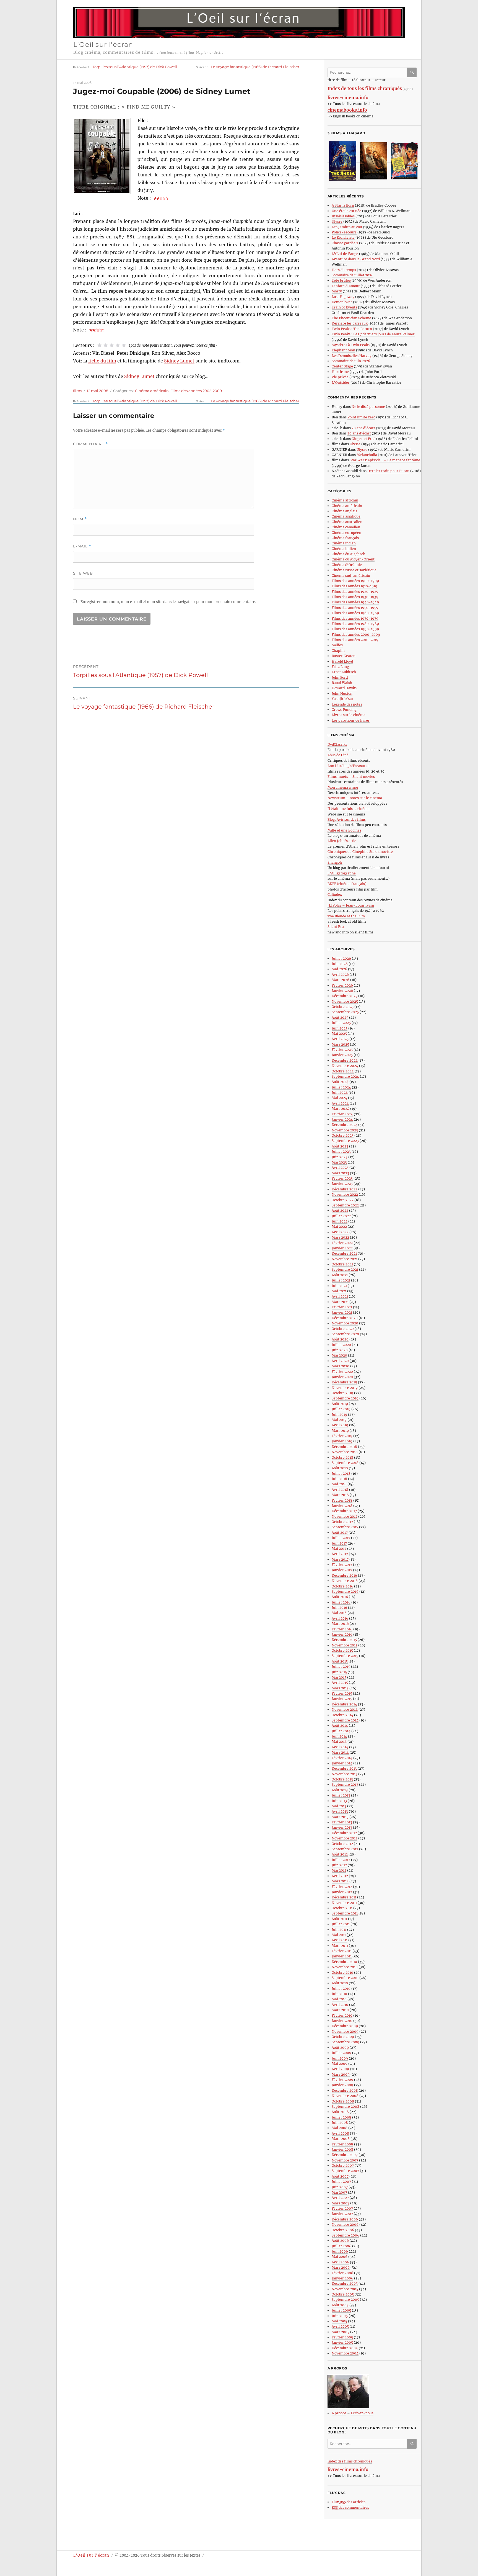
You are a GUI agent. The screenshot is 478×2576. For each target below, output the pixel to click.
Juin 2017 (339, 1543)
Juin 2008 (340, 2123)
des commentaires (350, 2507)
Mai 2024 (339, 1098)
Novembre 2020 (345, 1323)
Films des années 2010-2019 (355, 640)
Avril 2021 (340, 1296)
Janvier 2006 (342, 2278)
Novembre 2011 (344, 1903)
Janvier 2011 (342, 1956)
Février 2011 (342, 1951)
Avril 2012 (340, 1876)
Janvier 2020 (342, 1377)
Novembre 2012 (345, 1838)
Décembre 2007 (345, 2155)
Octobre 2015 (342, 1650)
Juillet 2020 (341, 1345)
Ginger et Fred (363, 439)
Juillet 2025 (341, 1023)
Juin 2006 (340, 2251)
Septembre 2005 (345, 2300)
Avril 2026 (340, 975)
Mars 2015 (340, 1688)
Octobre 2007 (343, 2165)
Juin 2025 (340, 1028)
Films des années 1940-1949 (355, 602)
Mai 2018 (339, 1484)
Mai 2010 (339, 1999)
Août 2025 (340, 1017)
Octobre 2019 (342, 1393)
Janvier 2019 (342, 1441)
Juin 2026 (340, 964)
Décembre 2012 (344, 1833)
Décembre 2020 (345, 1318)
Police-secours (344, 232)
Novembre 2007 (345, 2160)
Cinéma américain (152, 391)
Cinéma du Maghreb (348, 554)
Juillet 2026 (341, 958)
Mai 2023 (339, 1162)
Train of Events (344, 307)
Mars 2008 (341, 2139)
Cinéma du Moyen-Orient (353, 559)
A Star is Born (343, 205)
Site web (83, 573)
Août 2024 (340, 1082)
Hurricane (340, 372)
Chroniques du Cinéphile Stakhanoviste (360, 852)
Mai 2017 (339, 1549)
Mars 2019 (340, 1431)
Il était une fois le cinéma (349, 809)
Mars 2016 (340, 1624)
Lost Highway (343, 297)
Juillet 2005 (341, 2310)
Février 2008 (342, 2144)
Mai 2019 (339, 1420)
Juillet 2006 (341, 2246)
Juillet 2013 (341, 1795)
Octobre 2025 (343, 1007)
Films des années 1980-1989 (355, 624)
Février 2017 (342, 1565)
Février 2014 (342, 1758)
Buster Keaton (344, 656)
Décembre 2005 (345, 2283)
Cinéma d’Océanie (347, 565)
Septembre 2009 (345, 2042)
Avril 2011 (340, 1940)
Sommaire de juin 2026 (351, 361)
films (77, 391)
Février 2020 (342, 1372)
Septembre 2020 (345, 1334)
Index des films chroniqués (350, 2461)
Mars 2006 (341, 2267)
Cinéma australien (347, 522)
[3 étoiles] (112, 345)
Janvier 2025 (342, 1055)
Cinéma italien (344, 549)
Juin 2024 (340, 1093)
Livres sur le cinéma (349, 715)
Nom (80, 519)
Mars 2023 (340, 1173)
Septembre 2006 (345, 2235)
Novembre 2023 (345, 1130)
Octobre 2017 (342, 1522)
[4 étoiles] (118, 345)
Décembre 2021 (344, 1253)
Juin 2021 (339, 1286)
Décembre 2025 (345, 996)
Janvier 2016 (342, 1634)
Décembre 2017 (344, 1511)
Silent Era (336, 927)
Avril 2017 (340, 1554)
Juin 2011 (339, 1930)
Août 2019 (340, 1404)
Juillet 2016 (341, 1602)
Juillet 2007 (341, 2182)
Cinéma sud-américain (351, 576)
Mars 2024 (341, 1109)
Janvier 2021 (342, 1312)
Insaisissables (343, 216)
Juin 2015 (339, 1672)
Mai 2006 (340, 2257)
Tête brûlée (341, 280)
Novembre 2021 (345, 1259)
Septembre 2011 (345, 1913)
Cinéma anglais (344, 511)
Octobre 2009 (343, 2037)
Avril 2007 (340, 2198)
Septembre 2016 (345, 1591)
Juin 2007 (340, 2187)
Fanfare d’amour (346, 286)
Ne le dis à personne (369, 407)
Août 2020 (340, 1339)
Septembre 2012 (345, 1849)
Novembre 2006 (345, 2224)
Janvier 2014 (342, 1763)
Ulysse (337, 221)
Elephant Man (343, 350)
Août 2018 (340, 1468)
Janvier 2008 (342, 2149)
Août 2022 (340, 1210)
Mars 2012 (340, 1881)
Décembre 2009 (345, 2026)
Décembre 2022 (345, 1189)
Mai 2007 (339, 2192)
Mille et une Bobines (344, 830)
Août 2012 (340, 1854)
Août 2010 (340, 1983)
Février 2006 (342, 2273)
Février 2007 (342, 2208)
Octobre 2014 (342, 1715)
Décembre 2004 (345, 2348)
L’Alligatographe (342, 873)
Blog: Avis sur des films (347, 819)
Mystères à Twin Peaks (351, 345)
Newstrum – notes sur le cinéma (355, 798)
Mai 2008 (340, 2128)
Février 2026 (342, 985)
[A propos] (374, 2391)
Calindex (335, 895)
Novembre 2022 (345, 1194)
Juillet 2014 (341, 1731)
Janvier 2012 (342, 1892)
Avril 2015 (340, 1683)
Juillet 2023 (341, 1151)
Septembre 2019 (345, 1398)
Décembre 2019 (344, 1382)
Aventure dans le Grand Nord (356, 259)
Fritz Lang (340, 667)
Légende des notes (347, 704)
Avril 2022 (340, 1232)
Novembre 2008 (345, 2096)
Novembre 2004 (345, 2353)
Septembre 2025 (345, 1012)
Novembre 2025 (345, 1001)
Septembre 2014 (345, 1720)
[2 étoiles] (106, 345)
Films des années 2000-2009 (356, 635)
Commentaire (90, 444)
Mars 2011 (340, 1946)
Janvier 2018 (342, 1506)
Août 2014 (340, 1726)
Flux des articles (349, 2502)
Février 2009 (342, 2080)
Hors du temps (344, 270)
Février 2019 (342, 1436)
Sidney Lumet (179, 361)
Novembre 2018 (345, 1452)
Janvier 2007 (342, 2214)
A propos (339, 2413)
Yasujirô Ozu (342, 699)
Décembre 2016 (344, 1575)
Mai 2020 (339, 1355)
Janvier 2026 (342, 991)
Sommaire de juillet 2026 (353, 275)
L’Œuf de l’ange (345, 254)
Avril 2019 (340, 1425)
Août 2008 (340, 2112)
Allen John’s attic (342, 841)
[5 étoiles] (124, 345)
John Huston (342, 693)
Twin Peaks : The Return (352, 329)
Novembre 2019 (345, 1388)
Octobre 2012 (342, 1844)
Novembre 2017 (345, 1516)
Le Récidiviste (343, 237)
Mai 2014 (339, 1742)
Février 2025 (342, 1050)
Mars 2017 (340, 1559)
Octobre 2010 (342, 1972)
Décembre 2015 (344, 1640)
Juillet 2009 (341, 2053)
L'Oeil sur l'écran (103, 44)
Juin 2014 (339, 1736)
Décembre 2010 (344, 1962)
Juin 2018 (339, 1479)
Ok (413, 72)
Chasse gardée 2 (345, 243)
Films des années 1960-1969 (355, 613)
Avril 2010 (340, 2005)
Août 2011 (339, 1919)
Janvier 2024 (342, 1119)
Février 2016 (342, 1629)
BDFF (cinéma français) (347, 884)
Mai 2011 (339, 1935)
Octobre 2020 (343, 1329)
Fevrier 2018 (342, 1500)
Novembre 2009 (345, 2031)
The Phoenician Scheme (351, 318)
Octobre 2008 (343, 2101)
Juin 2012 (339, 1865)
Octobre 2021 (342, 1264)
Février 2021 (342, 1307)
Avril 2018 (340, 1490)
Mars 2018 (340, 1495)
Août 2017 (340, 1533)
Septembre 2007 (345, 2171)
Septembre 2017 (345, 1527)
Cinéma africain (345, 500)
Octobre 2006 (343, 2230)
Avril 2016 (340, 1618)
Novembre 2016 (345, 1581)
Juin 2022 (340, 1221)
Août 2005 (340, 2305)
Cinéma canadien (346, 527)
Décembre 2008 (345, 2090)
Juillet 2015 (341, 1667)
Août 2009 (340, 2048)
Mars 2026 (341, 980)
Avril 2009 (340, 2069)
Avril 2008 (340, 2133)
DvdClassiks (337, 744)
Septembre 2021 (345, 1269)
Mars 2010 (340, 2010)
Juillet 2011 (341, 1924)
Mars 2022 (340, 1237)
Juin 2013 (339, 1801)
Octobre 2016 (342, 1586)
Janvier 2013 (342, 1827)
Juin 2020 (340, 1350)
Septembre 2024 (345, 1076)
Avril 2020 (340, 1361)
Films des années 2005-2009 (196, 391)
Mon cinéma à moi (343, 787)
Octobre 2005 (343, 2294)
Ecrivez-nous (362, 2413)
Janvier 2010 (342, 2021)
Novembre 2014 (345, 1709)
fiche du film (102, 361)
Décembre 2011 (344, 1897)
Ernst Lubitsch (344, 672)
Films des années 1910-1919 (354, 586)
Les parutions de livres (351, 720)
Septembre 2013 (345, 1784)
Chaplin (338, 651)
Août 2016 (340, 1597)
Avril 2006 (340, 2262)
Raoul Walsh (342, 683)
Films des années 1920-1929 (355, 592)
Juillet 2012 (341, 1860)
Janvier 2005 (342, 2342)
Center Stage (342, 366)
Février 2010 (342, 2015)
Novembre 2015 (345, 1645)
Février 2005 (342, 2337)
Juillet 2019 (341, 1409)
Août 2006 (340, 2241)
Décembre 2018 (344, 1447)
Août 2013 (340, 1790)
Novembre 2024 (345, 1066)
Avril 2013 (340, 1811)
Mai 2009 (340, 2064)
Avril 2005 (340, 2326)
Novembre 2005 (345, 2289)
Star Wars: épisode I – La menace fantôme (385, 460)
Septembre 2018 (345, 1463)
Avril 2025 (340, 1039)
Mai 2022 (339, 1227)
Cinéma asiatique (346, 516)
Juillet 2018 (341, 1474)
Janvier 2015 (342, 1699)
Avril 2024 (340, 1103)
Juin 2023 (340, 1157)
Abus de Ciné (338, 755)
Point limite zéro (361, 417)
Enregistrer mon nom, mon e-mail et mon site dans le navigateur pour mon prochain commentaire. (168, 602)
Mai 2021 (339, 1291)
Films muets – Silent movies (351, 777)
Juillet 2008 (341, 2117)
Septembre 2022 (345, 1205)
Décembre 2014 (344, 1704)
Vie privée (340, 377)
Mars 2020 (341, 1366)
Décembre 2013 (344, 1768)
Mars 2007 (341, 2203)
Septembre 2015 (345, 1656)
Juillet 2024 (341, 1087)
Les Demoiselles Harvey (352, 356)
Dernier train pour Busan (388, 471)
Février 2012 (342, 1887)
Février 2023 (342, 1178)
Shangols (335, 862)
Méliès (337, 645)
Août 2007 (340, 2176)
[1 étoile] (100, 345)
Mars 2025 (340, 1044)
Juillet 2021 (341, 1280)
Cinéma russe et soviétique (354, 570)
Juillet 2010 (341, 1989)
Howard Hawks (344, 688)
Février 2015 (342, 1693)
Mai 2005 (339, 2321)
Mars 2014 (340, 1752)
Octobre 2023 (343, 1135)
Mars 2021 (340, 1302)
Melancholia (367, 455)
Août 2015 (340, 1661)
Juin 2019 (339, 1415)
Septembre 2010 (345, 1978)
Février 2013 (342, 1822)
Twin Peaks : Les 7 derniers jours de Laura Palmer (373, 334)
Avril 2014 (340, 1747)
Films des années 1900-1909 (355, 581)
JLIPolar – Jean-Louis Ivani (351, 905)
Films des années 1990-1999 (355, 629)
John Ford (340, 677)
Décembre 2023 (345, 1125)
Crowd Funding (344, 710)
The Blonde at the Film (346, 916)
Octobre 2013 (342, 1779)
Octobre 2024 (343, 1071)
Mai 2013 (339, 1806)
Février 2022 (342, 1243)
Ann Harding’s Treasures (348, 766)
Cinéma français (345, 538)
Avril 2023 (340, 1168)
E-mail (82, 546)
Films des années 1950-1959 (355, 608)
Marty (337, 291)
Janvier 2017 (342, 1570)
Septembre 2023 (345, 1141)
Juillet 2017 (341, 1538)
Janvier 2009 (342, 2085)
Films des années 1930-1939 (355, 597)
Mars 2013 (340, 1817)
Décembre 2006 (345, 2219)
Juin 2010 (339, 1994)
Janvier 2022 (342, 1248)
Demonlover (342, 302)
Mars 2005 (341, 2332)
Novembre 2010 (345, 1967)
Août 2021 (340, 1275)
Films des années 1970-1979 (355, 618)
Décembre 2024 (345, 1060)
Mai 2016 (339, 1613)
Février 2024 (342, 1114)
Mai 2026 (339, 969)
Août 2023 (340, 1146)
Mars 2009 (341, 2074)
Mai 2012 (339, 1870)
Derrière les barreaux (350, 323)
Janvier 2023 (342, 1184)
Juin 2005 (340, 2316)
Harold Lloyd (342, 661)
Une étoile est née (346, 211)
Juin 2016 (339, 1608)
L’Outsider (341, 383)
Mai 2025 (339, 1034)
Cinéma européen (346, 533)
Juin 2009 (340, 2058)
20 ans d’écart (363, 428)
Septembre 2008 (345, 2107)
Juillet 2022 (341, 1216)
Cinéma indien (344, 543)
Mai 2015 (339, 1677)
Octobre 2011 (342, 1908)
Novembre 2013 (345, 1774)
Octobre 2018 (342, 1457)
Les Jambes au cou (347, 227)
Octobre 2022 (343, 1200)
